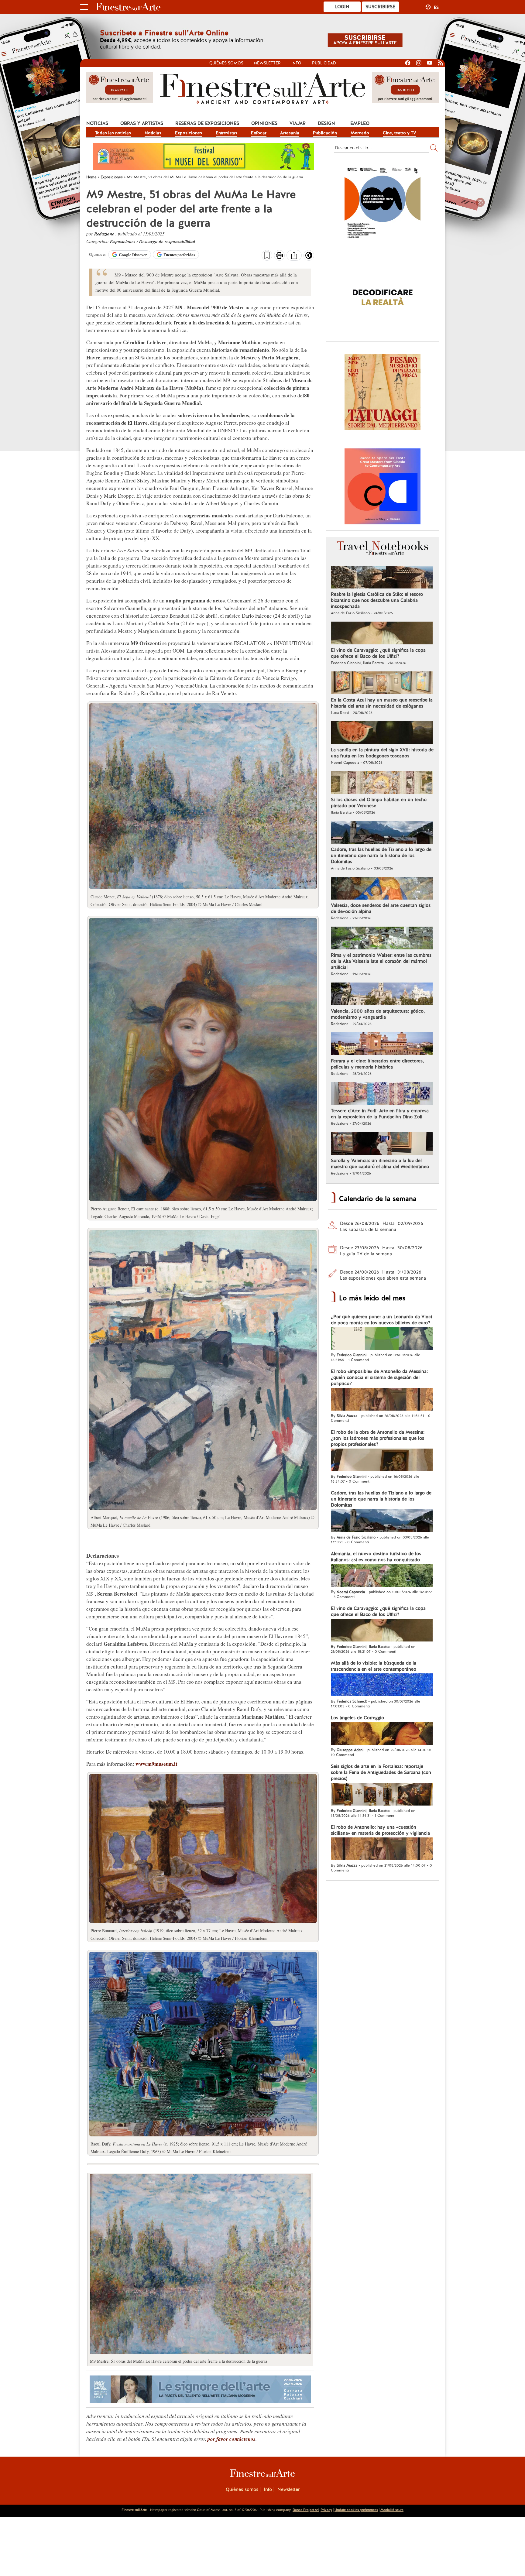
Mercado (360, 133)
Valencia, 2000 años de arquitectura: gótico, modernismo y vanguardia (378, 1014)
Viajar (298, 123)
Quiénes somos (226, 63)
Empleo (360, 123)
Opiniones (264, 123)
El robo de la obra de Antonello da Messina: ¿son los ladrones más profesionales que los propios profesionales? (378, 1438)
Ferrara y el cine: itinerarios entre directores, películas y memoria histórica (377, 1064)
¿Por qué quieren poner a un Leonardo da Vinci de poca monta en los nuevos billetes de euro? (381, 1320)
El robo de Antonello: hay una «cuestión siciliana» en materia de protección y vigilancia (380, 1830)
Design (326, 123)
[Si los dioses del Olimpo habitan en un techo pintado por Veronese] (382, 783)
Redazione (105, 234)
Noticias (97, 123)
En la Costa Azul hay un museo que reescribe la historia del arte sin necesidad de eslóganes (382, 703)
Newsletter (267, 63)
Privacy (326, 2510)
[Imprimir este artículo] (279, 256)
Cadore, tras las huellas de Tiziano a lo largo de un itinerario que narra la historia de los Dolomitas (381, 856)
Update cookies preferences (356, 2510)
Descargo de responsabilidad (167, 241)
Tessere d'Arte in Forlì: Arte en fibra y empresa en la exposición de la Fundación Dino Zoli (380, 1114)
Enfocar (259, 133)
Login (342, 7)
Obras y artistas (142, 123)
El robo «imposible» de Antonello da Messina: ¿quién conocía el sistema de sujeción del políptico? (379, 1377)
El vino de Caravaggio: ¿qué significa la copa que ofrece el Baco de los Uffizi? (378, 653)
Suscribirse (380, 7)
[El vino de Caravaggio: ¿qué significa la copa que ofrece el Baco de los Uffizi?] (382, 634)
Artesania (290, 133)
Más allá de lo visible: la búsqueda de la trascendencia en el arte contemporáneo (374, 1666)
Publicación (325, 133)
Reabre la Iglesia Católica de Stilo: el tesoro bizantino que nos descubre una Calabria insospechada (377, 600)
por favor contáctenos (232, 2439)
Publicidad (324, 63)
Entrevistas (226, 133)
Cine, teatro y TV (400, 133)
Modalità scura (392, 2510)
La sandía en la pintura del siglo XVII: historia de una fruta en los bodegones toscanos (382, 753)
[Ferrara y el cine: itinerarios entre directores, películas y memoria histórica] (382, 1044)
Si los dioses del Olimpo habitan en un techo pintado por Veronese (379, 803)
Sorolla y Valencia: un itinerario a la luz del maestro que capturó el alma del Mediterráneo (380, 1164)
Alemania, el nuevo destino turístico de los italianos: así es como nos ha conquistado (376, 1557)
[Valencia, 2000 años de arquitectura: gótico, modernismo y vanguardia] (382, 995)
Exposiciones (189, 133)
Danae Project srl (306, 2510)
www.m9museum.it (156, 1764)
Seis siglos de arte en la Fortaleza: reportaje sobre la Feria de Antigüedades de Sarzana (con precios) (381, 1772)
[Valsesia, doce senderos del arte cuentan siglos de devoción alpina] (382, 889)
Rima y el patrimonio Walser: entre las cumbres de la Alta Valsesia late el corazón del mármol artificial (381, 961)
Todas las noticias (113, 133)
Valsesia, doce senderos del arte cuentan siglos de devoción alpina (381, 908)
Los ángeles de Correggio (357, 1718)
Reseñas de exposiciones (207, 123)
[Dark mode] (309, 257)
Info (296, 63)
